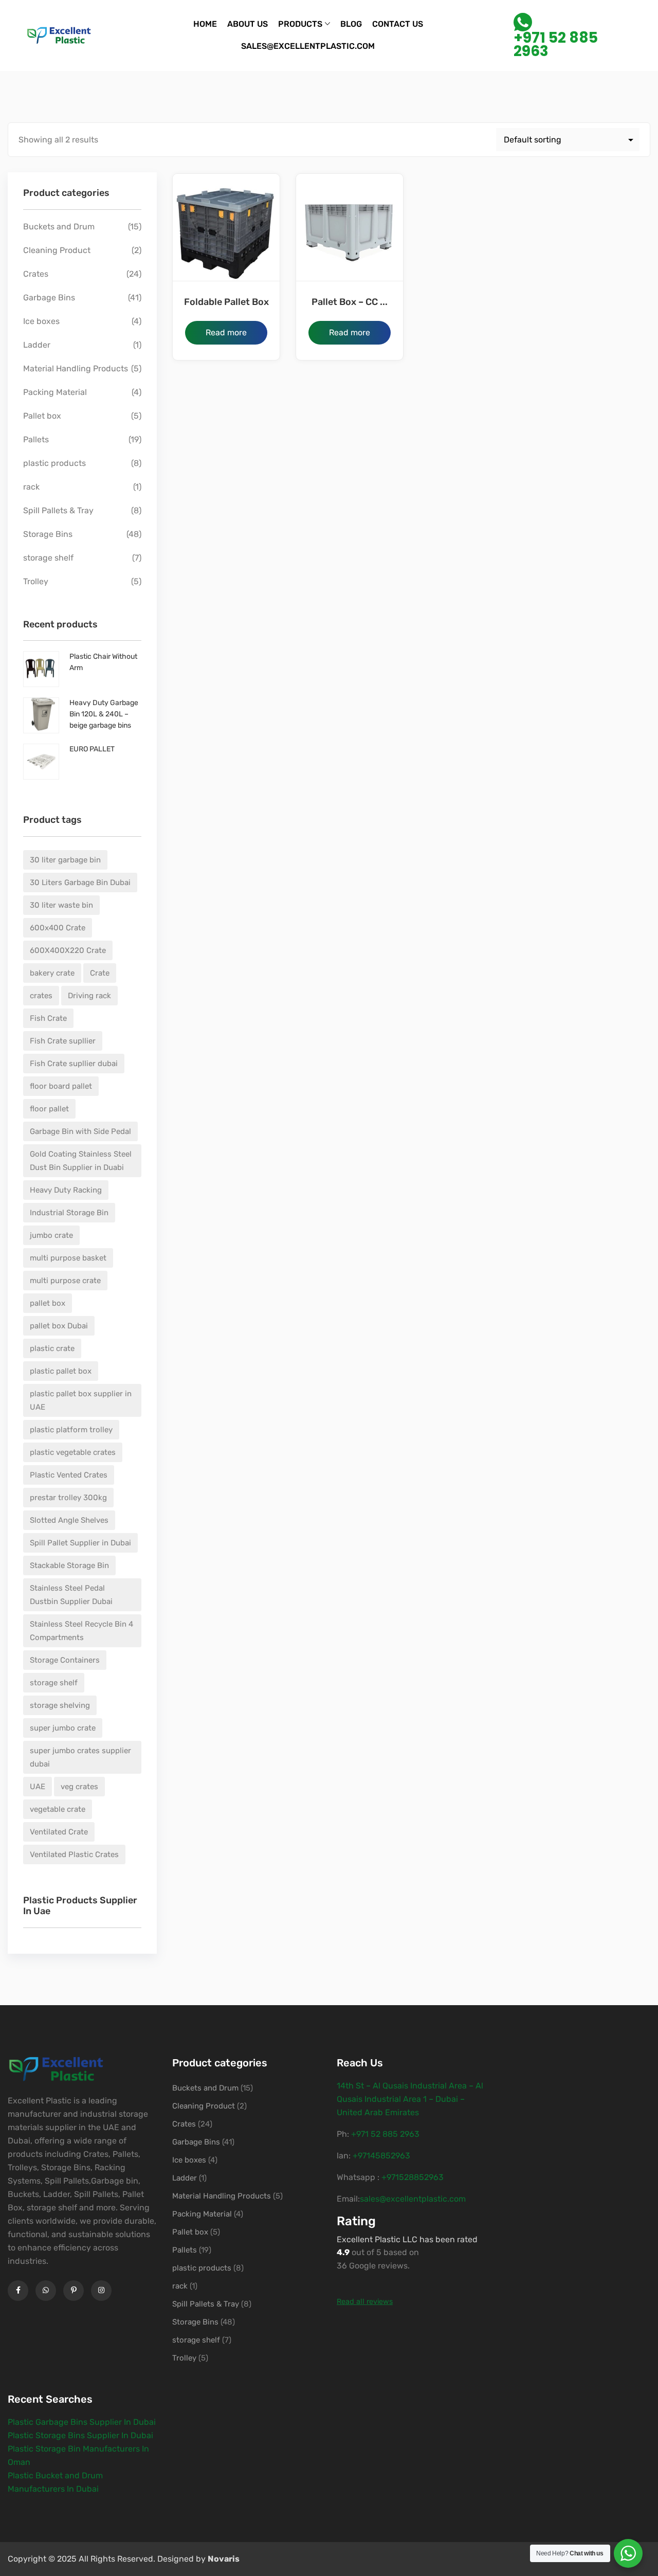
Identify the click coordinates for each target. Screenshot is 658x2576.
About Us (248, 24)
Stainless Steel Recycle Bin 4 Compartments (81, 1631)
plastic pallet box (61, 1371)
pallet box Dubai (59, 1326)
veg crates (79, 1787)
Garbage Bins (49, 298)
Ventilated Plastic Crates (74, 1854)
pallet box (48, 1303)
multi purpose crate (65, 1281)
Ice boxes (41, 321)
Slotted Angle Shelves (69, 1520)
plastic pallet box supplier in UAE (81, 1400)
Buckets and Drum (59, 227)
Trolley (36, 581)
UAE (38, 1787)
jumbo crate (51, 1235)
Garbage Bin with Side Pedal (80, 1131)
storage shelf (48, 558)
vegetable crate (58, 1809)
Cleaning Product (57, 250)
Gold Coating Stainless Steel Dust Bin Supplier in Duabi (81, 1161)
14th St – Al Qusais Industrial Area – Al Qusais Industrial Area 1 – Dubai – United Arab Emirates (410, 2099)
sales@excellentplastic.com (308, 46)
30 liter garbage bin (65, 860)
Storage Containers (65, 1660)
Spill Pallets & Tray (58, 510)
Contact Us (398, 24)
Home (205, 24)
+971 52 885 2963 (556, 43)
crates (41, 996)
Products (300, 24)
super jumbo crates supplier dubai (80, 1757)
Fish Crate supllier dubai (74, 1064)
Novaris (224, 2559)
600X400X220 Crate (68, 950)
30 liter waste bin (61, 905)
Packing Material (55, 392)
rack (31, 487)
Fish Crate (48, 1018)
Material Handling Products (76, 368)
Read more (226, 332)
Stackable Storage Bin (69, 1565)
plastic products (54, 463)
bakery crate (52, 973)
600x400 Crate (58, 928)
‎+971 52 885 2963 (385, 2134)
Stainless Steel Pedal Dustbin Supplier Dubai (71, 1595)
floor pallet (49, 1109)
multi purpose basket (68, 1258)
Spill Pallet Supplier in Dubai (80, 1543)
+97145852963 (381, 2156)
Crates (36, 274)
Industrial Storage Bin (69, 1213)
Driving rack (89, 996)
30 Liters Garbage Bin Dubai (80, 882)
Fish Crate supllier (63, 1041)
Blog (351, 24)
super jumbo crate (63, 1728)
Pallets (36, 439)
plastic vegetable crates (73, 1452)
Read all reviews (365, 2302)
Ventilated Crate (59, 1832)
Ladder (37, 345)
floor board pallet (61, 1086)
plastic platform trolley (71, 1430)
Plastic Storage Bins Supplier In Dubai (80, 2435)
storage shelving (60, 1705)
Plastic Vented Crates (69, 1475)
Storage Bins (48, 534)
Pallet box (42, 416)
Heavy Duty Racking (66, 1190)
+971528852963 (413, 2177)
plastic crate (52, 1348)
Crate (100, 973)
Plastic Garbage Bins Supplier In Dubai (82, 2422)
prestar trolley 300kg (68, 1498)
